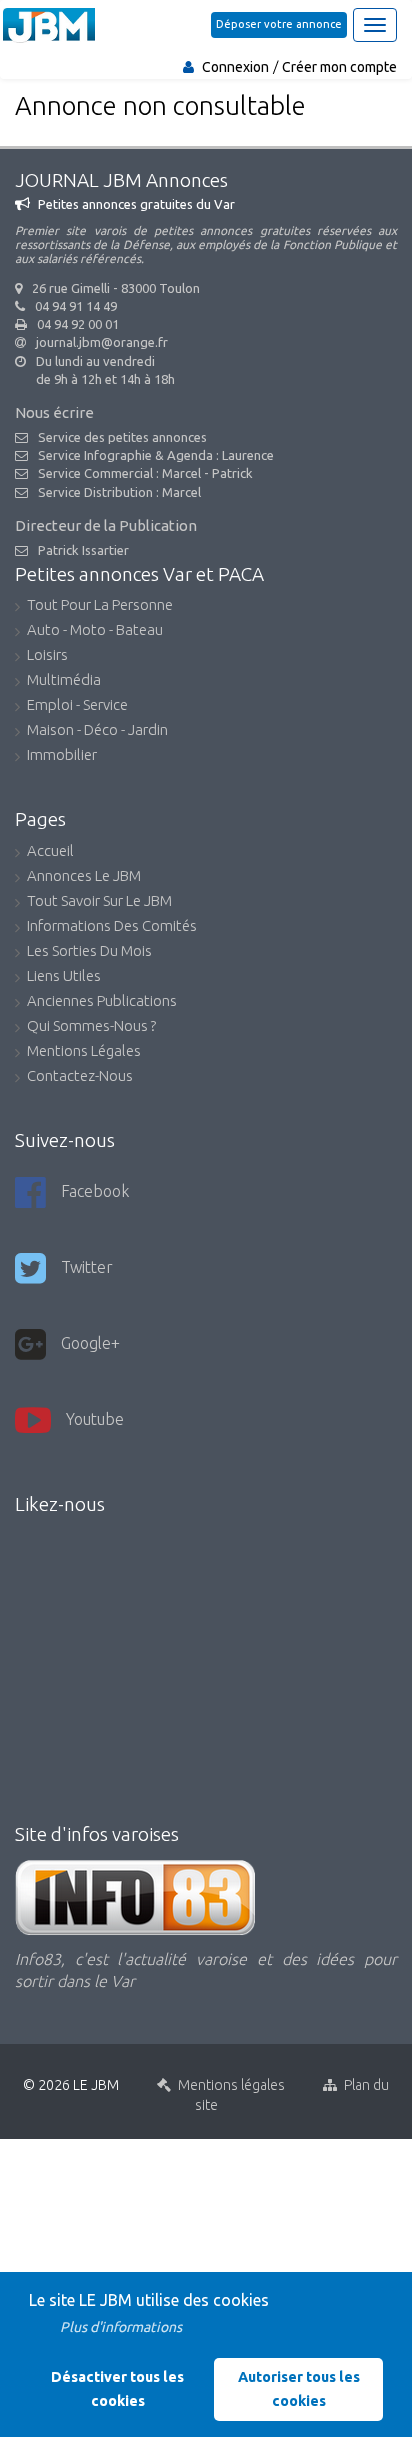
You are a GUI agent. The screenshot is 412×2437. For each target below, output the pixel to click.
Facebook (95, 1191)
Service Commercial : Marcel (119, 473)
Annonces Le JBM (84, 877)
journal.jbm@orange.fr (102, 342)
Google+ (90, 1343)
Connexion (235, 67)
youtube (95, 1419)
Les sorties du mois (89, 952)
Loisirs (47, 656)
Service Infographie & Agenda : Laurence (156, 455)
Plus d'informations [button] (121, 2327)
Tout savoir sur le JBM (99, 902)
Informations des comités (112, 927)
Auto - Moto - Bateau (95, 631)
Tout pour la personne (100, 606)
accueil (50, 852)
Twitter (87, 1267)
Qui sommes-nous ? (91, 1027)
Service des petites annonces (122, 437)
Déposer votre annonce (279, 24)
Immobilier (62, 756)
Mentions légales (84, 1052)
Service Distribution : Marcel (119, 492)
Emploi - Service (77, 706)
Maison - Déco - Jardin (97, 731)
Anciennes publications (102, 1002)
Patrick (232, 473)
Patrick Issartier (83, 550)
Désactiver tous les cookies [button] (117, 2389)
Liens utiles (64, 977)
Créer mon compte (339, 67)
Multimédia (64, 681)
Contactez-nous (80, 1077)
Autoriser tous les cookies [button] (299, 2389)
